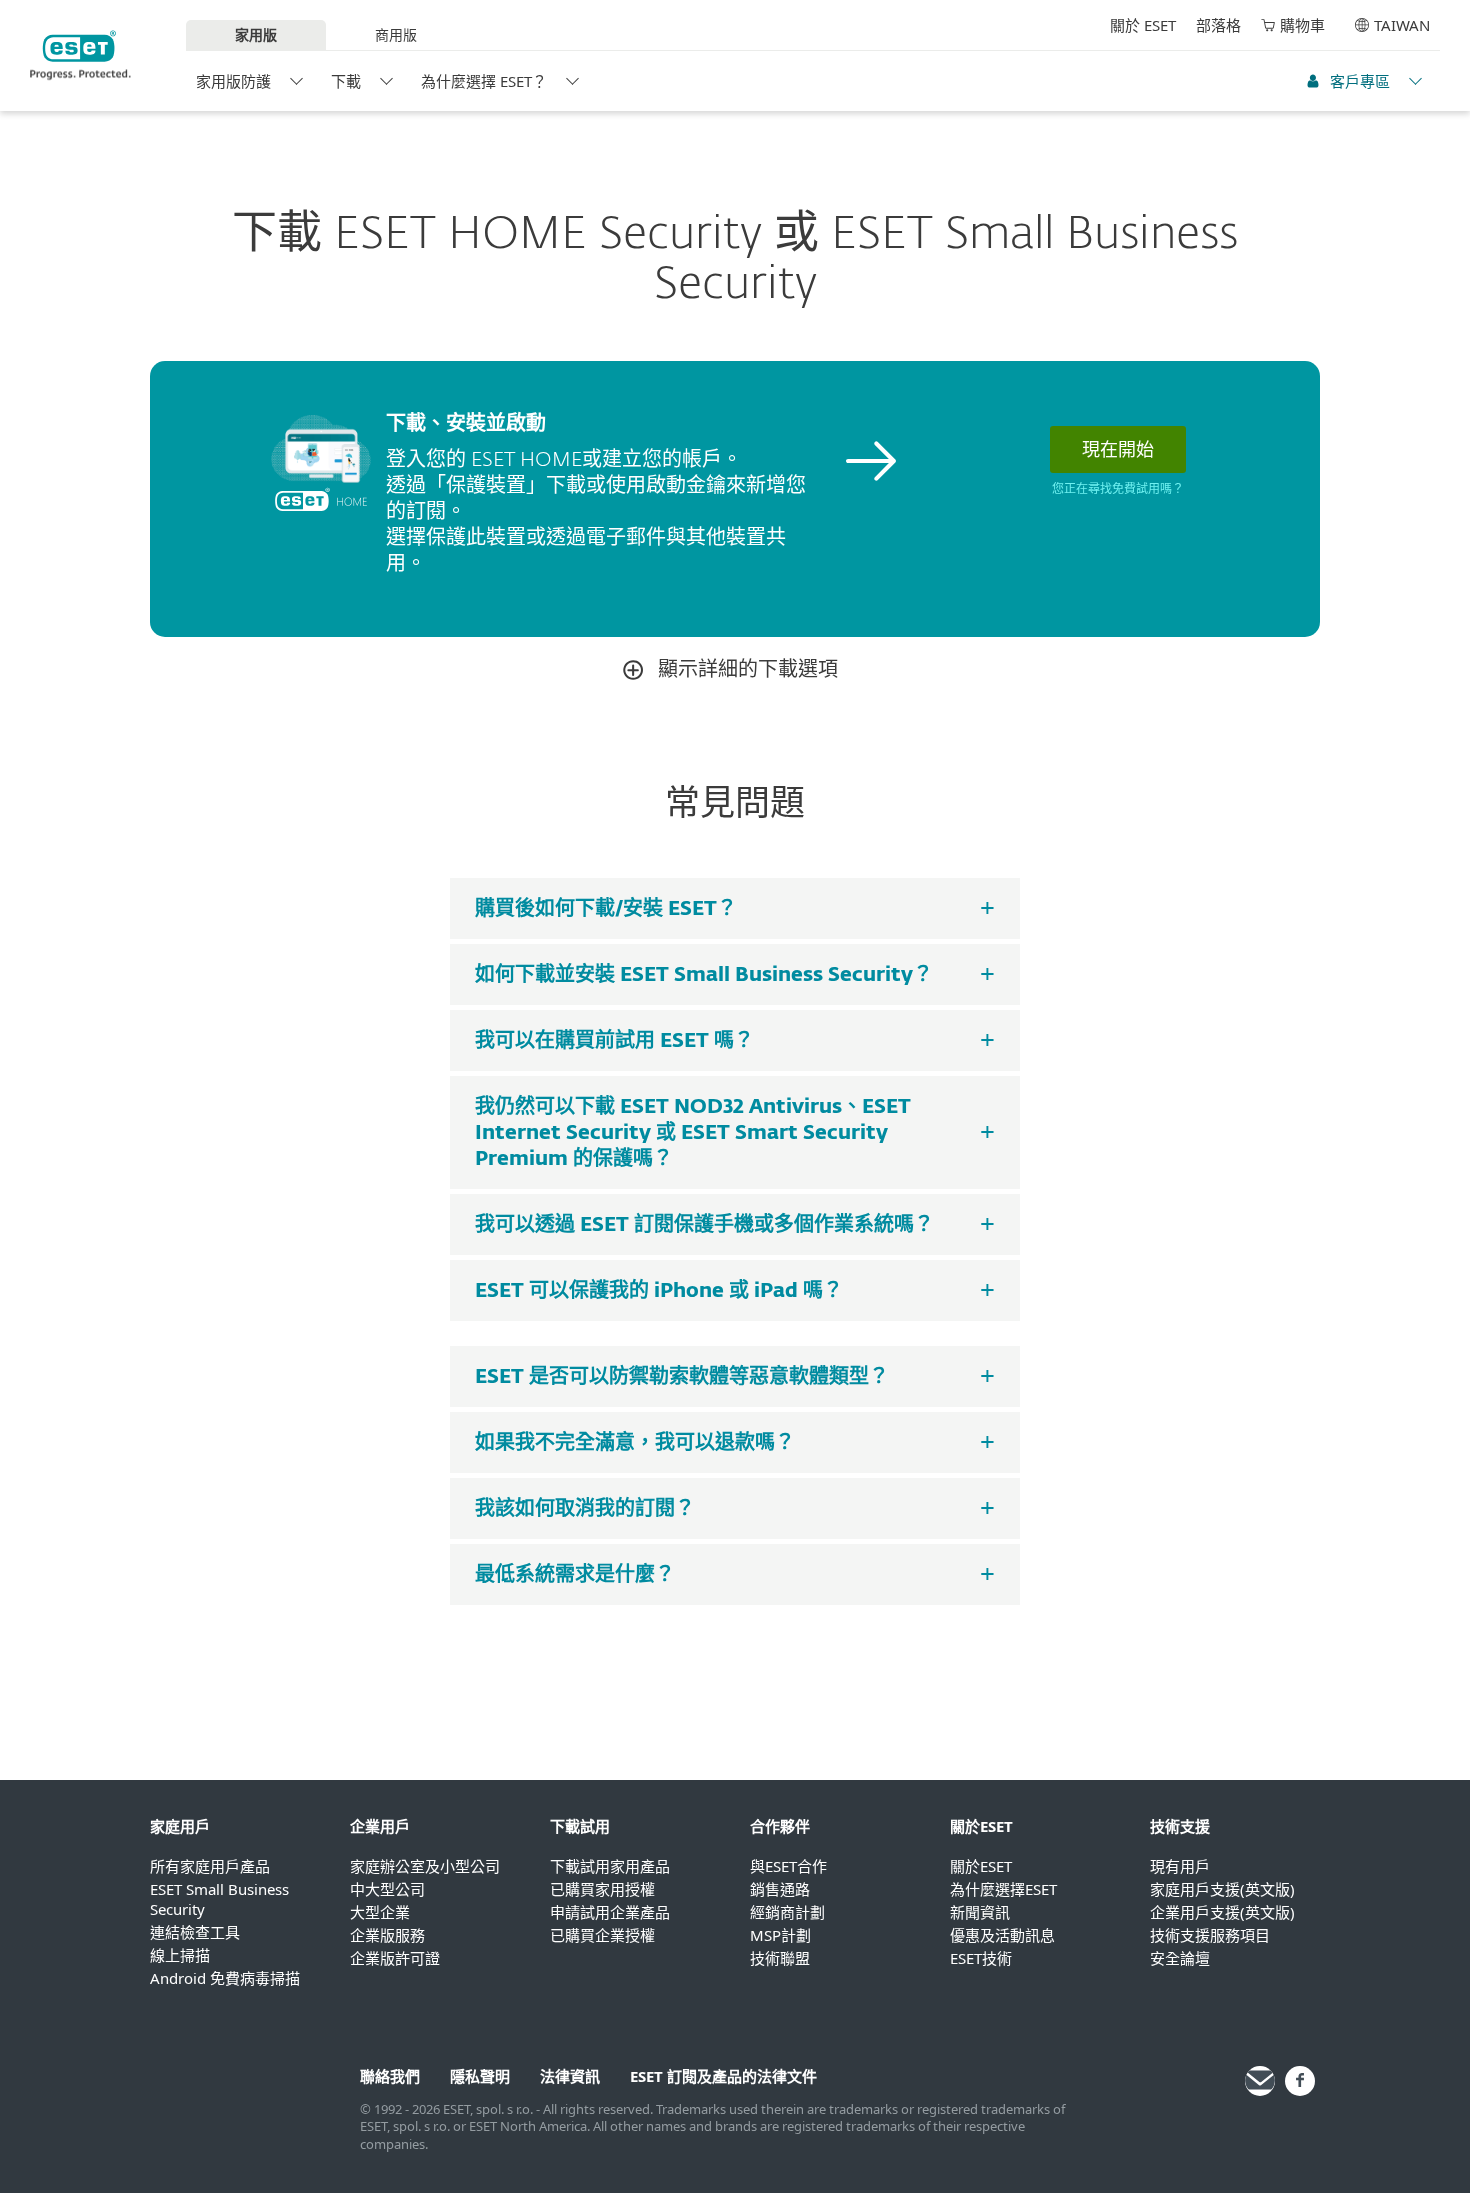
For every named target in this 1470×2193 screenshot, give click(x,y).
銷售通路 (780, 1889)
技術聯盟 (780, 1958)
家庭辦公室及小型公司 (425, 1866)
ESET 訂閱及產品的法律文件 (723, 2076)
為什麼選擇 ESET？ (484, 81)
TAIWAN (1402, 25)
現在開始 (1118, 449)
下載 (346, 81)
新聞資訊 (980, 1912)
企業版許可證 (395, 1958)
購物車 (1302, 25)
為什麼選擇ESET (1003, 1889)
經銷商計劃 (787, 1912)
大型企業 (380, 1912)
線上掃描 (180, 1955)
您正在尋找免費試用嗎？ (1118, 490)
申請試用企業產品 (610, 1912)
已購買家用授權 (602, 1889)
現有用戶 (1180, 1866)
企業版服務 (387, 1935)
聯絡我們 (390, 2076)
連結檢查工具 (195, 1932)
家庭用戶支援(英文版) (1222, 1889)
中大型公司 (387, 1889)
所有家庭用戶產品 (210, 1866)
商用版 (396, 34)
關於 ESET (1143, 25)
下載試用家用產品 (610, 1866)
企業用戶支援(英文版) (1222, 1912)
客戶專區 (1360, 81)
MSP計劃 (780, 1935)
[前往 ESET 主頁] (80, 55)
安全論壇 (1180, 1958)
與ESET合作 (788, 1866)
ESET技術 (981, 1958)
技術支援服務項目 (1210, 1935)
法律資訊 (570, 2076)
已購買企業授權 (602, 1935)
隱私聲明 (480, 2076)
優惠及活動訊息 (1002, 1935)
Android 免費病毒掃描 (225, 1978)
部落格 (1218, 25)
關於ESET (981, 1866)
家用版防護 (233, 81)
